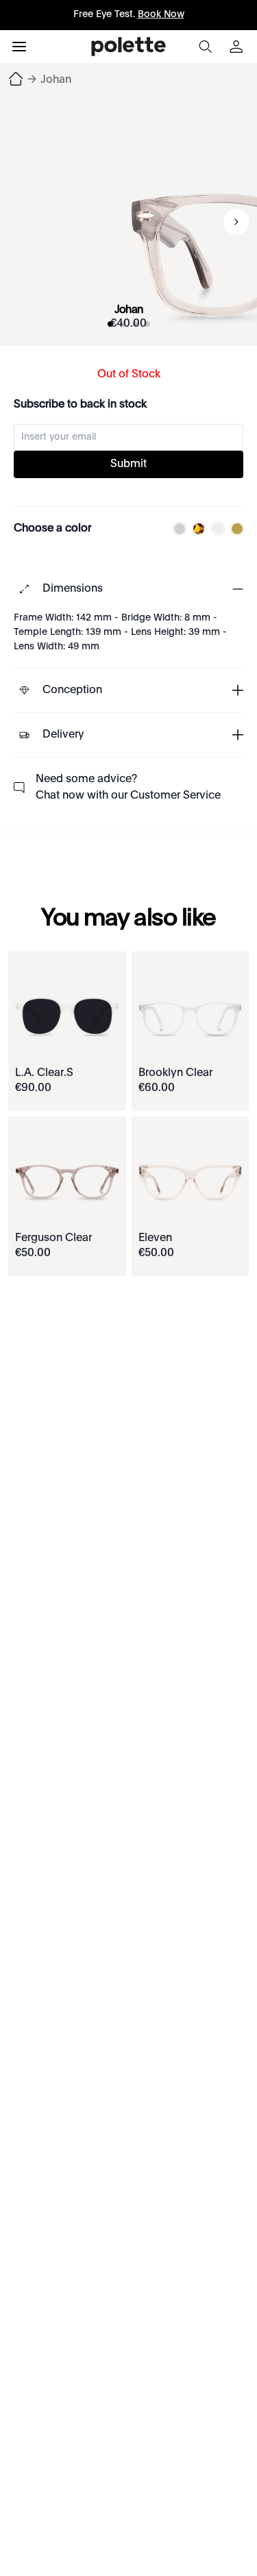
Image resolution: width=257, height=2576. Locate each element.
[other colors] (176, 529)
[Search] (205, 47)
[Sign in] (238, 47)
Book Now (161, 14)
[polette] (128, 47)
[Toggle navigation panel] (19, 47)
